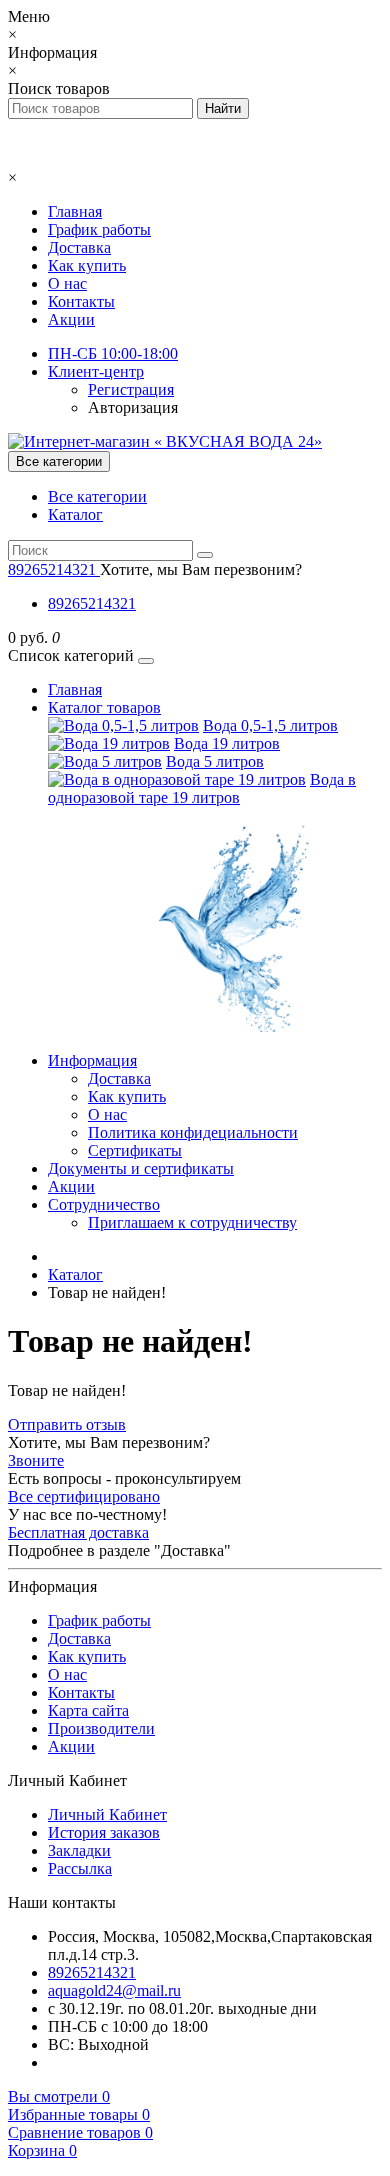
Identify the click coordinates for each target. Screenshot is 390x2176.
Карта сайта (88, 1710)
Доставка (79, 247)
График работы (99, 229)
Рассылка (80, 1868)
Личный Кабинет (107, 1814)
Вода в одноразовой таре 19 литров (202, 788)
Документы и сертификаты (141, 1168)
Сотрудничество (104, 1204)
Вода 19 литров (227, 743)
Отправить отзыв (67, 1424)
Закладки (79, 1850)
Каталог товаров (104, 707)
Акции (71, 319)
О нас (67, 283)
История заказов (104, 1832)
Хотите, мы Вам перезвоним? (201, 569)
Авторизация (133, 407)
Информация (92, 1060)
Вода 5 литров (215, 761)
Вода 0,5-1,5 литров (270, 725)
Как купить (87, 265)
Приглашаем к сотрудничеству (192, 1222)
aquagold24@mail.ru (114, 1990)
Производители (101, 1728)
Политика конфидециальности (193, 1132)
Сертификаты (135, 1150)
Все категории (97, 496)
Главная (75, 211)
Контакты (81, 301)
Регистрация (131, 389)
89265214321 (92, 603)
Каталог (75, 514)
